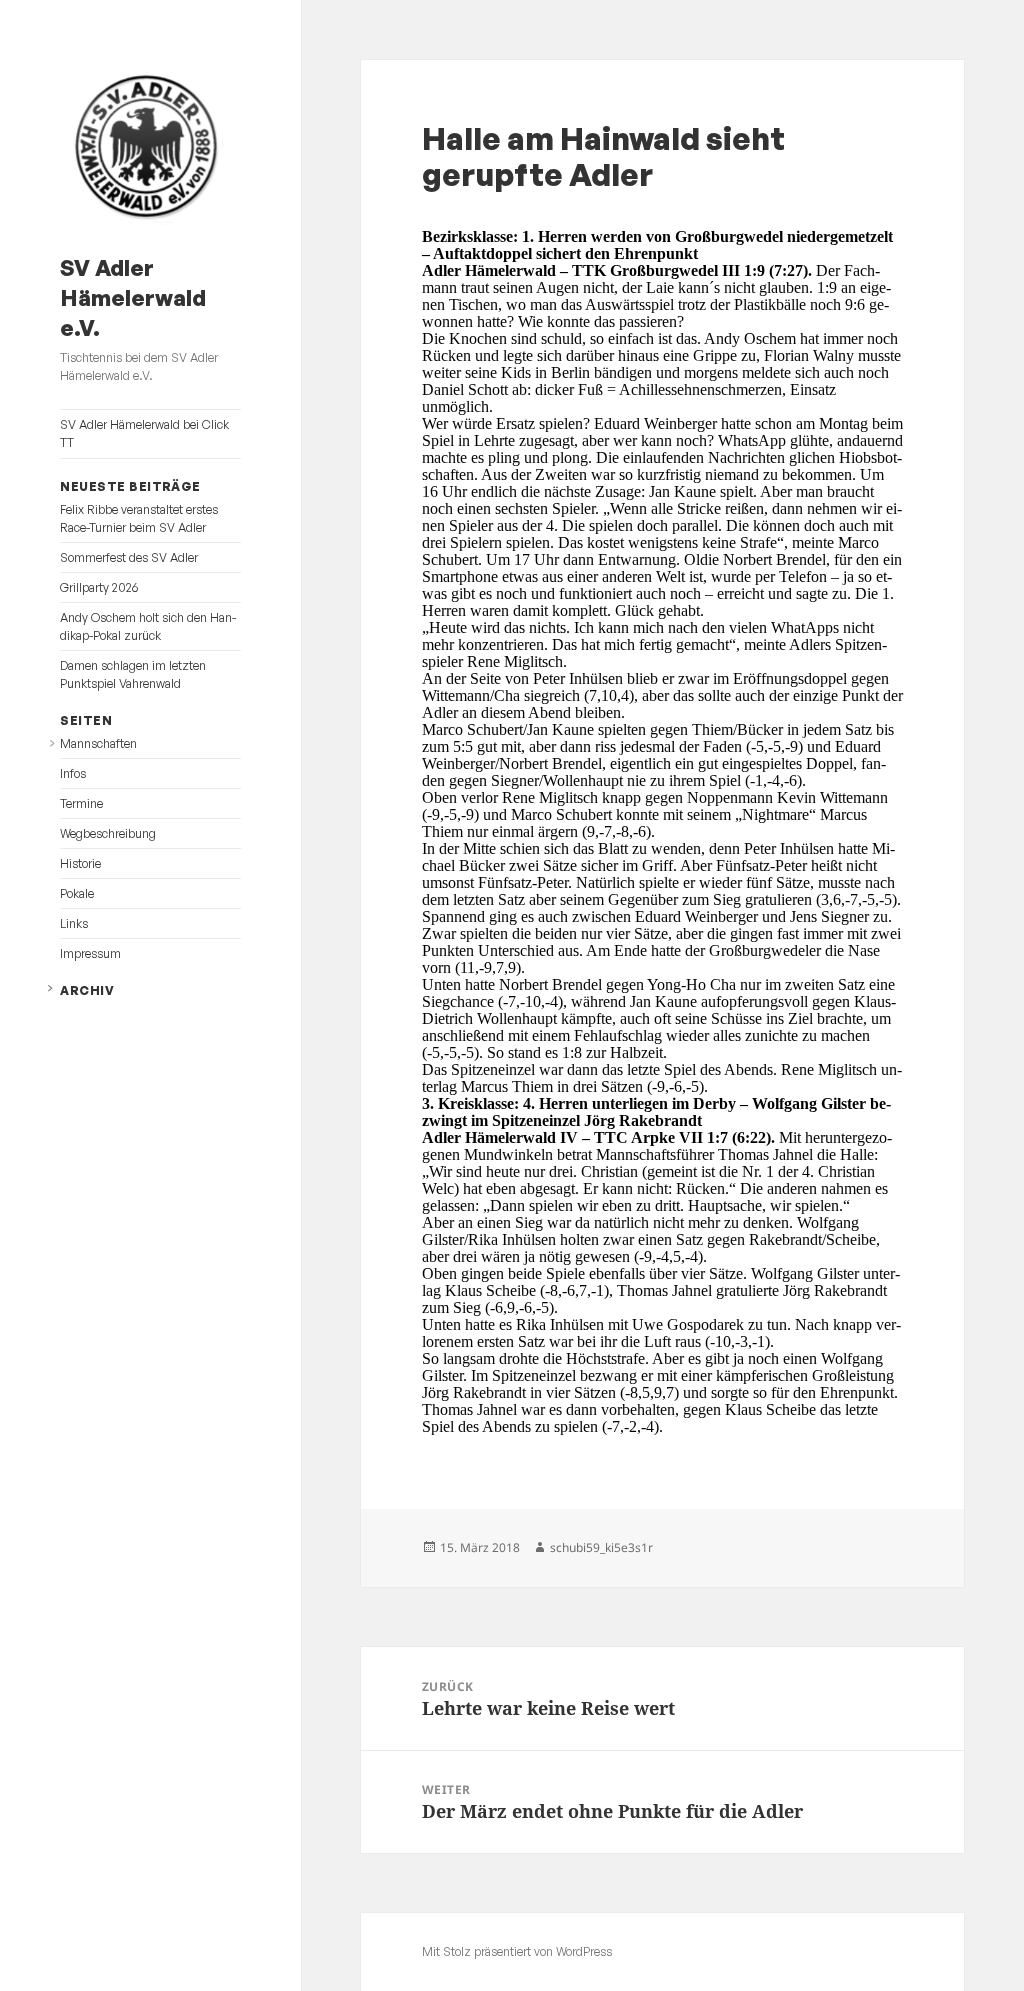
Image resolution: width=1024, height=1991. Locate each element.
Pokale (77, 893)
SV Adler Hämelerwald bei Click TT (144, 433)
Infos (73, 773)
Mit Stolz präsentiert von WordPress (517, 1951)
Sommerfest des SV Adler (129, 557)
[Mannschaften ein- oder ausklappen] (52, 744)
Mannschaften (98, 743)
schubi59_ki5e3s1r (601, 1547)
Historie (80, 863)
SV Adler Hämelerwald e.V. (133, 297)
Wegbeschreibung (108, 833)
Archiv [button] (87, 990)
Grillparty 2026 (99, 587)
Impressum (90, 953)
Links (74, 923)
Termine (81, 803)
